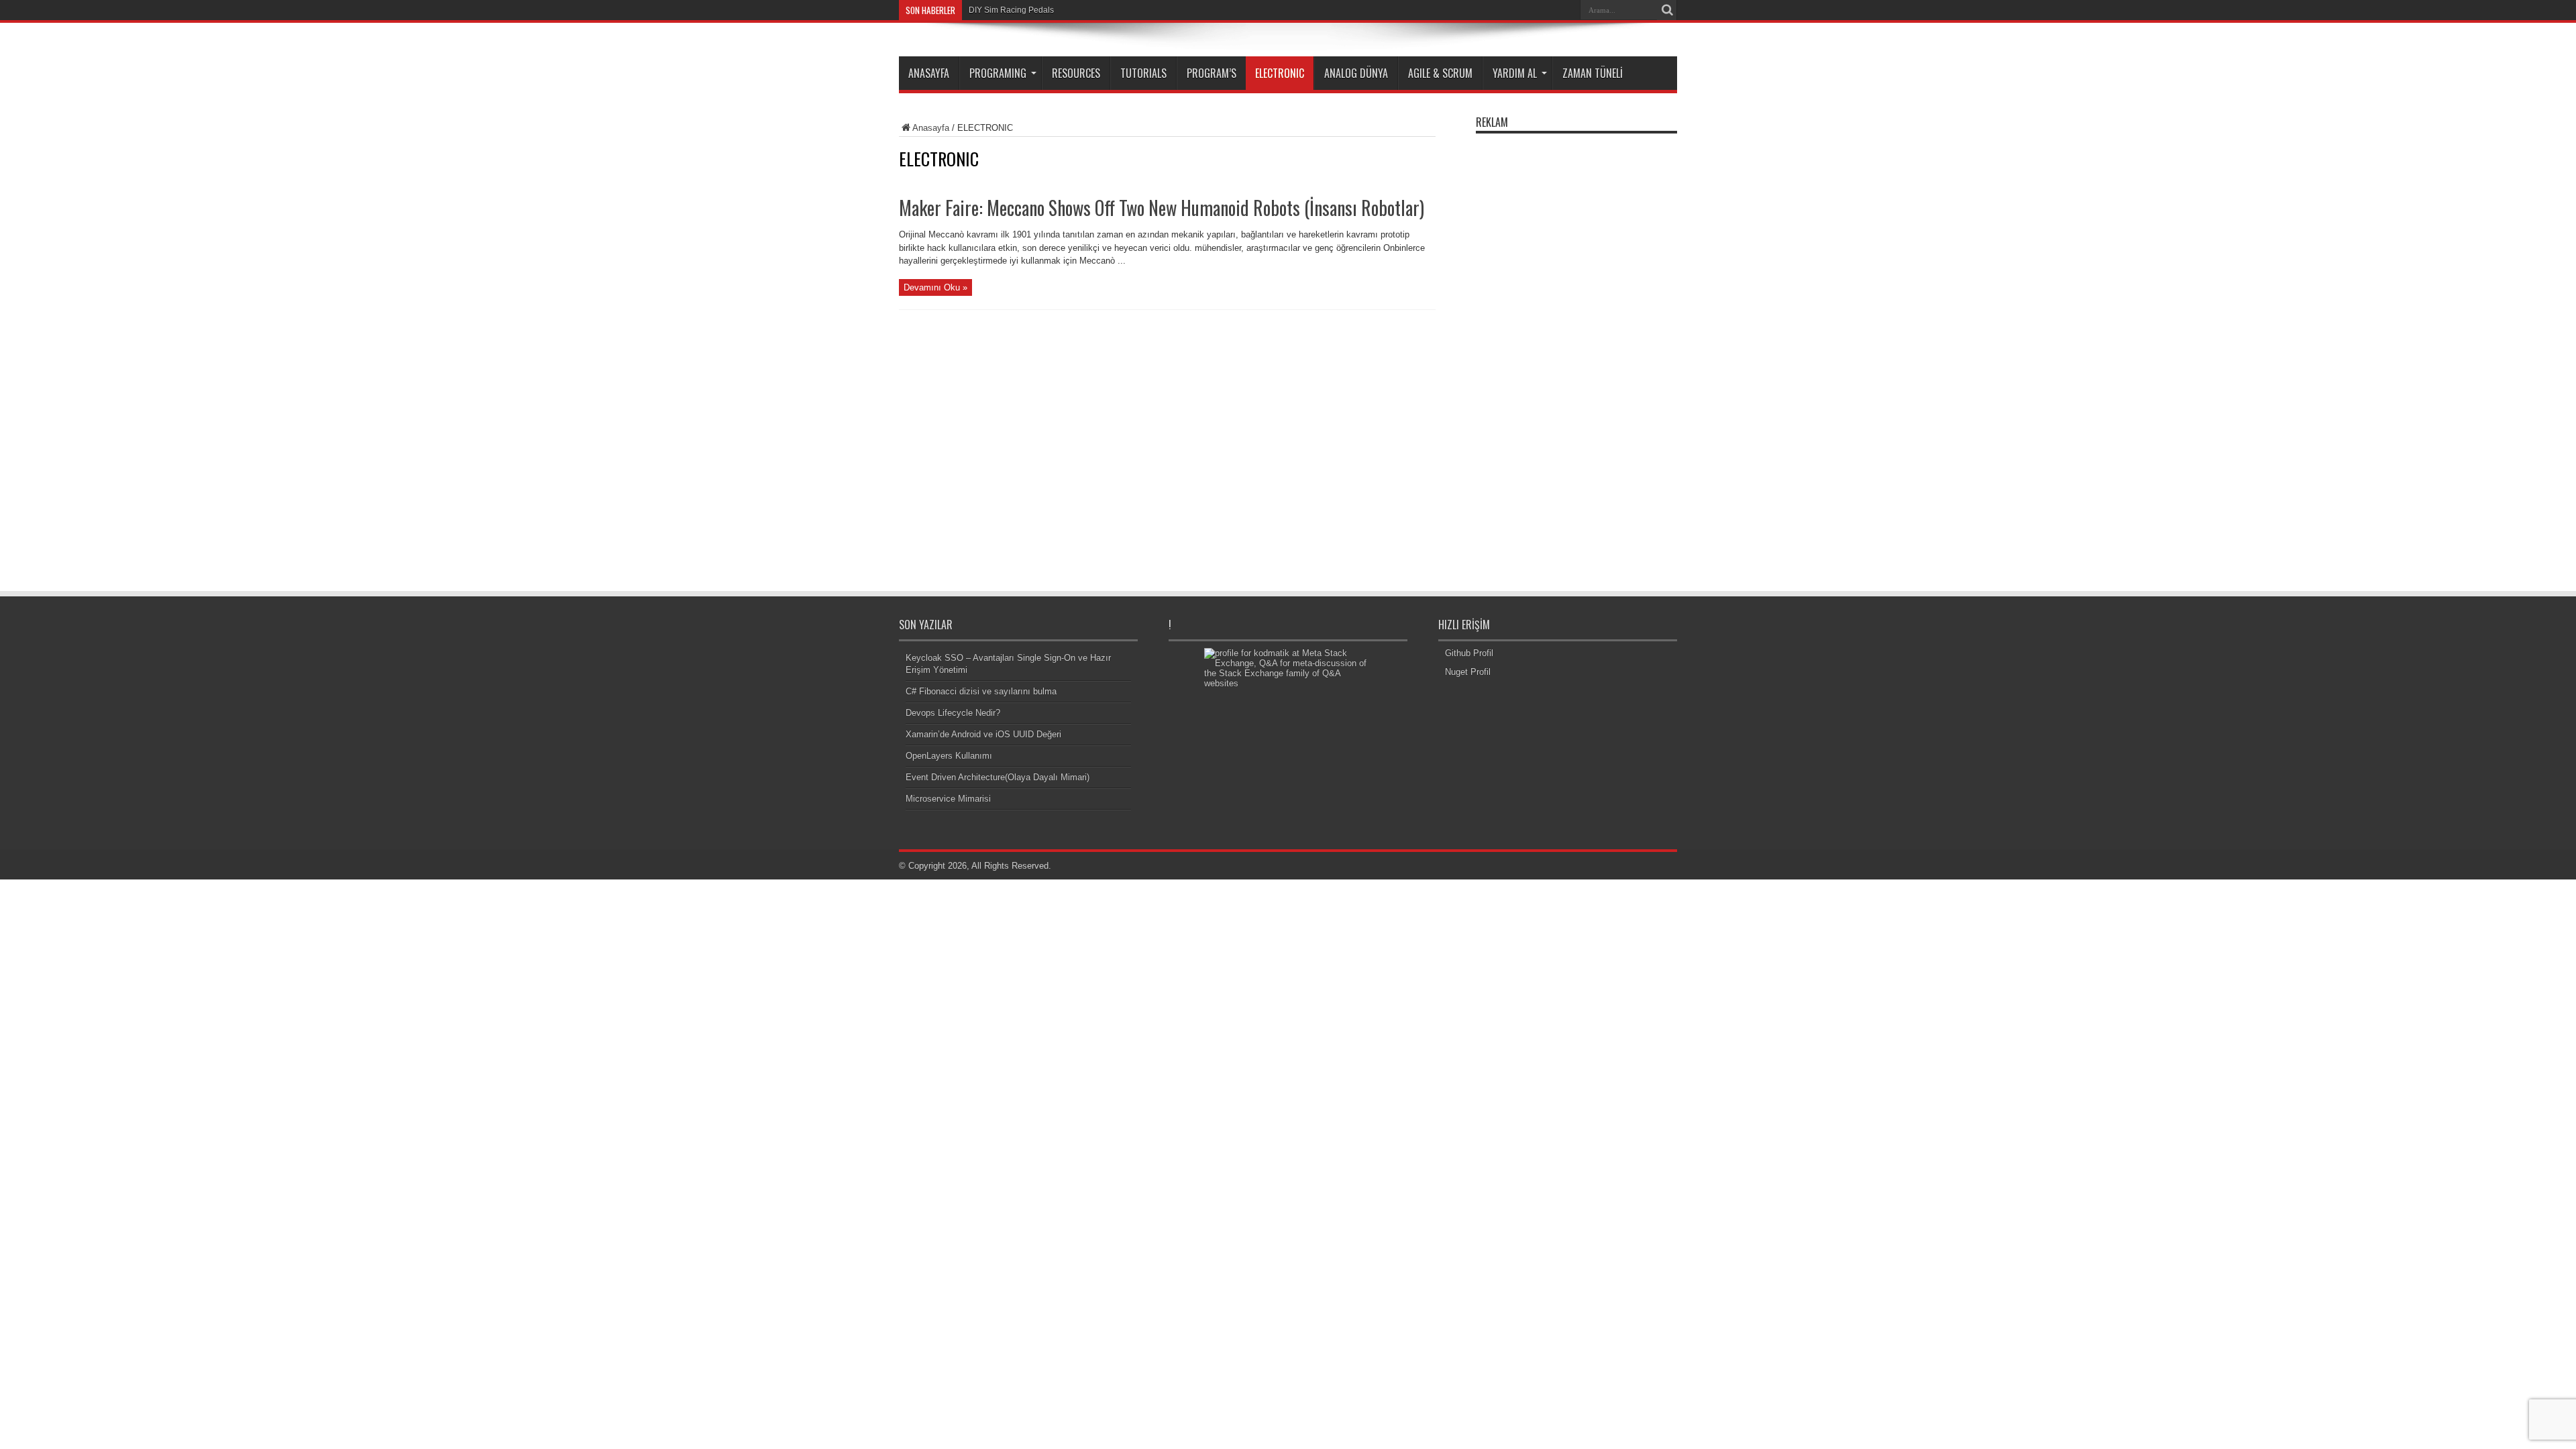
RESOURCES (1076, 73)
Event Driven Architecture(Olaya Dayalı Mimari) (998, 777)
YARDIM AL (1515, 73)
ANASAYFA (929, 73)
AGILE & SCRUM (1440, 73)
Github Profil (1469, 653)
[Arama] (1667, 10)
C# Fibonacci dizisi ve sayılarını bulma (981, 691)
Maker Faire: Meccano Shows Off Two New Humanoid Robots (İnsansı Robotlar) (1162, 208)
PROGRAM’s (1212, 73)
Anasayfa (931, 128)
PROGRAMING (998, 73)
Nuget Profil (1468, 672)
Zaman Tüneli (1593, 73)
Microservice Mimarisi (948, 799)
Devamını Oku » (935, 287)
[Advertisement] (1576, 341)
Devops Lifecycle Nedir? (953, 713)
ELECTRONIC (1280, 73)
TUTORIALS (1143, 73)
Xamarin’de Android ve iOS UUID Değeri (983, 734)
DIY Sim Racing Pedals (1011, 10)
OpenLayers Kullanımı (949, 756)
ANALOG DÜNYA (1356, 73)
